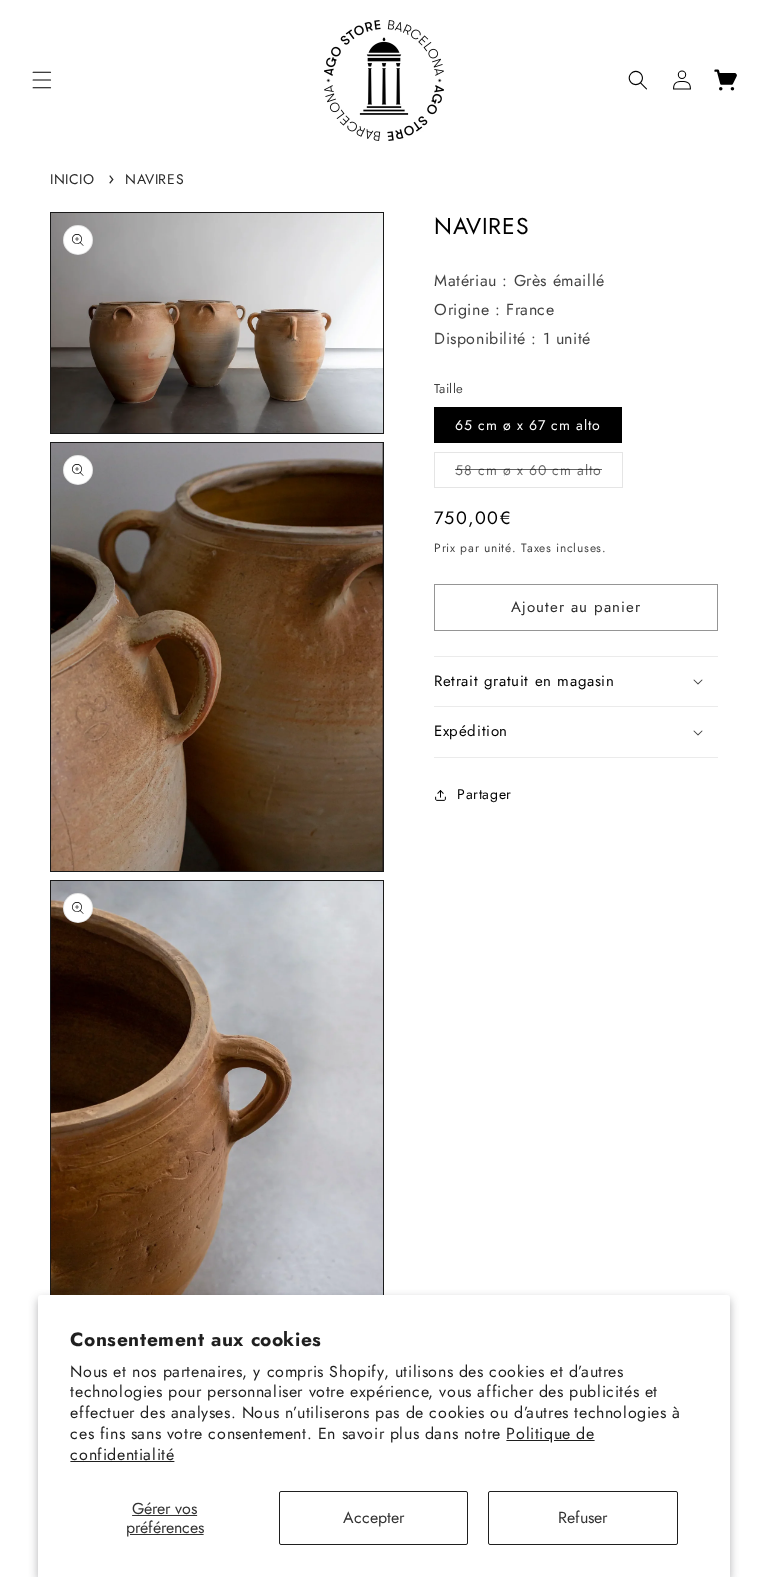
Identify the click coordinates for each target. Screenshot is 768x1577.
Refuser (582, 1517)
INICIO (72, 179)
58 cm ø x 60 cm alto (539, 473)
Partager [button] (484, 794)
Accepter (373, 1517)
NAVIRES (154, 179)
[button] (42, 80)
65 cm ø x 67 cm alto (528, 425)
